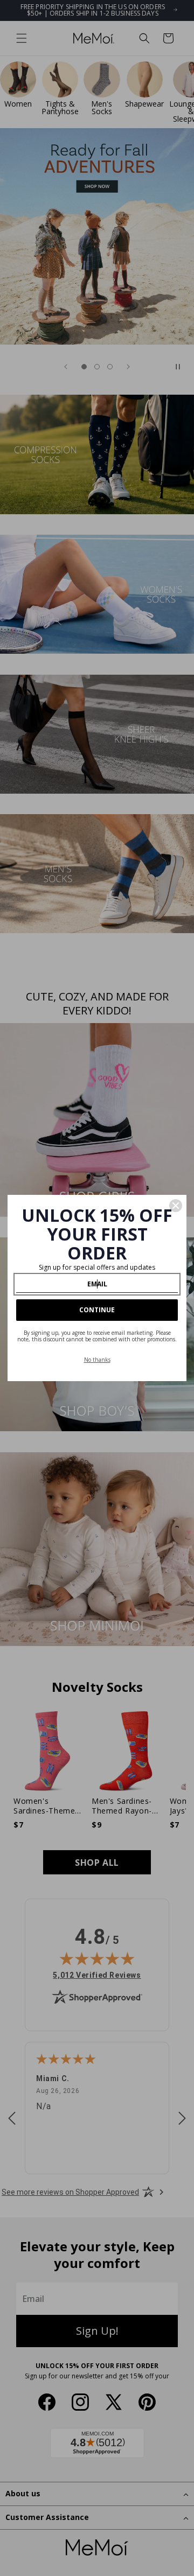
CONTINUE (97, 1310)
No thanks (97, 1360)
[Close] (176, 1206)
